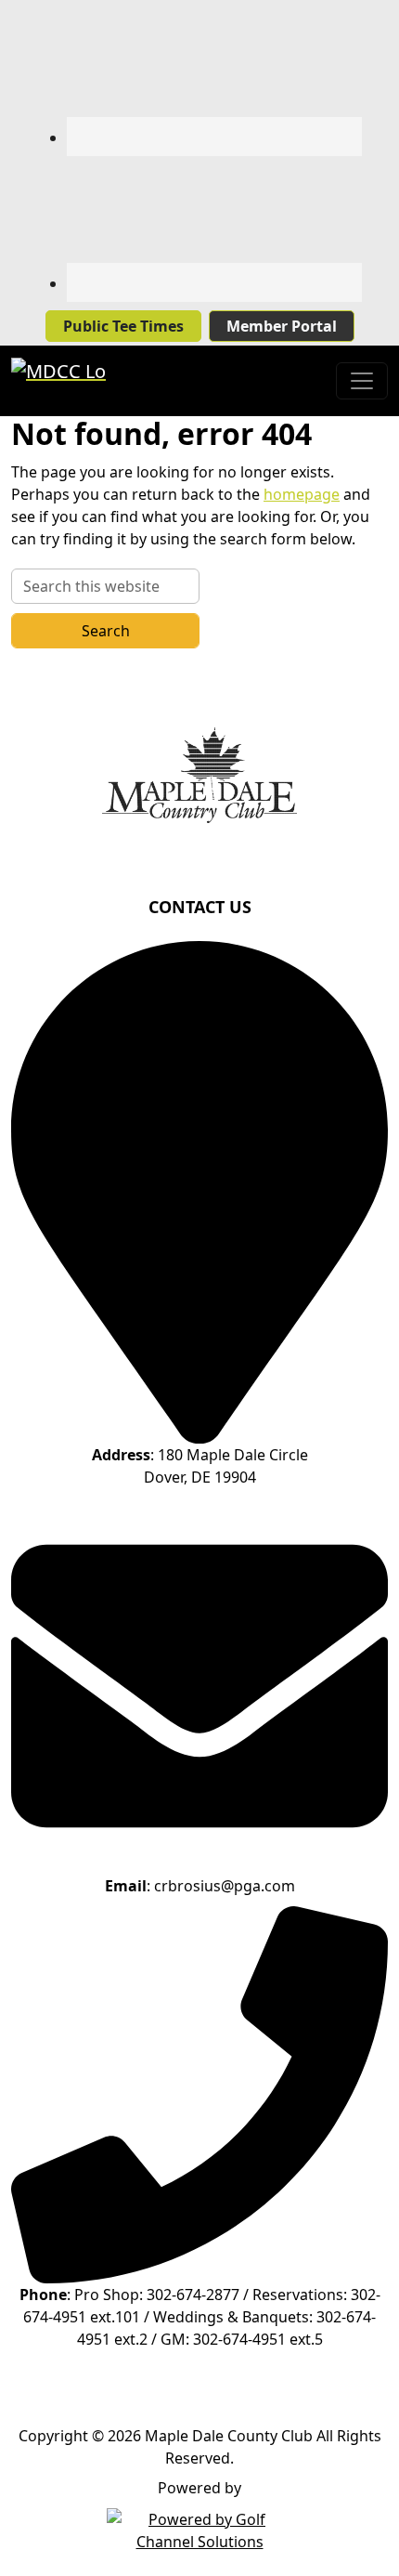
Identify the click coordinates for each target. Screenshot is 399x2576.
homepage (302, 494)
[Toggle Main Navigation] (362, 381)
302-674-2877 (193, 2295)
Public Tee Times (123, 326)
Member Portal (282, 326)
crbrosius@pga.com (225, 1886)
